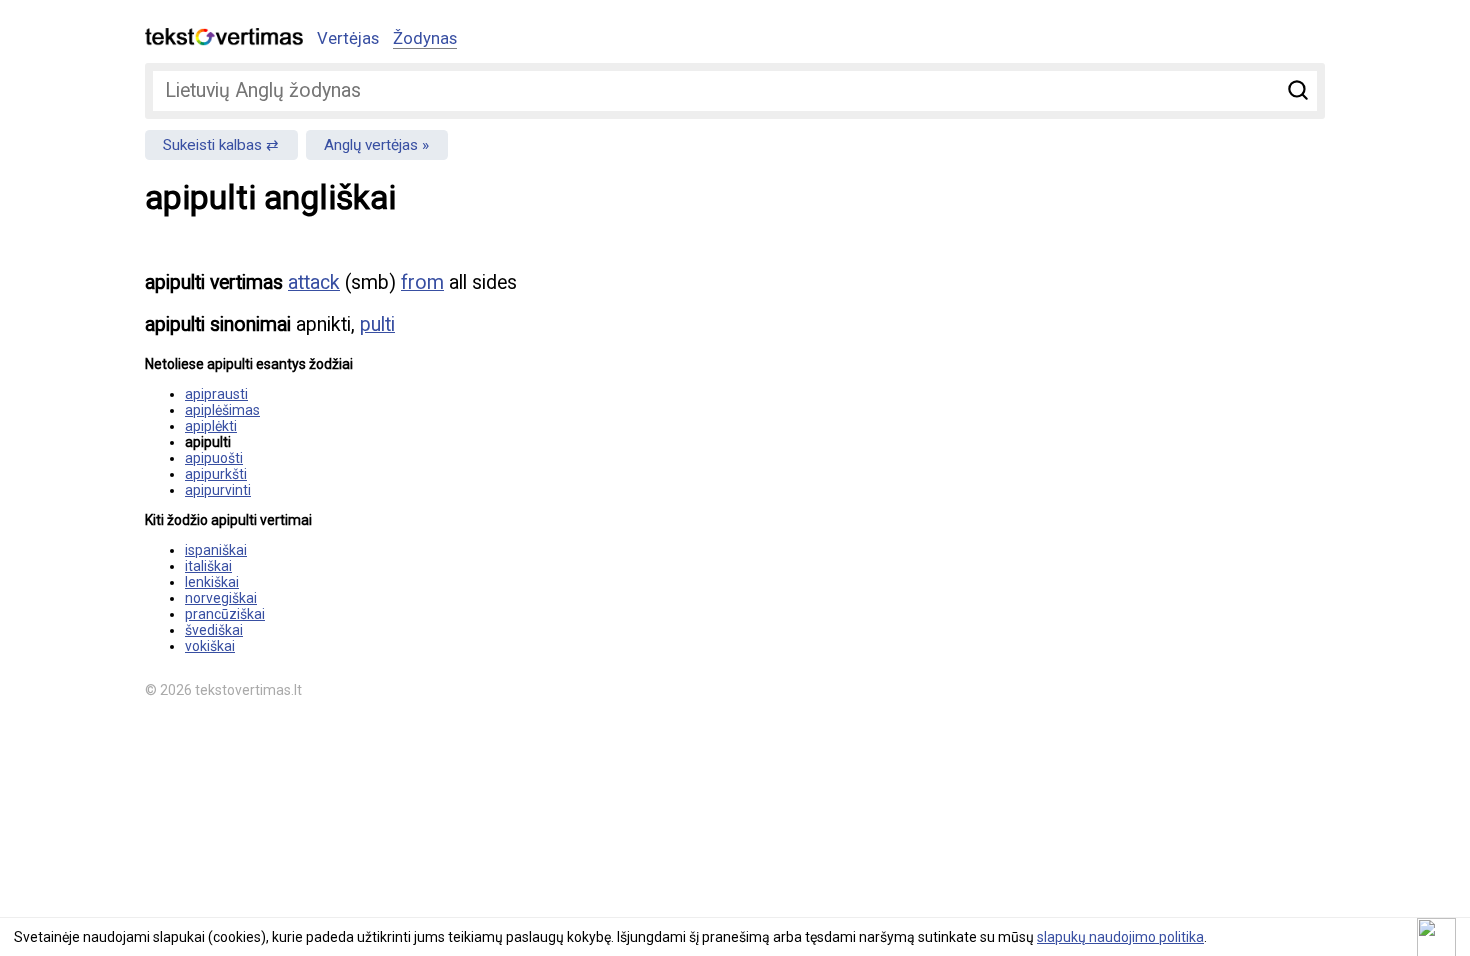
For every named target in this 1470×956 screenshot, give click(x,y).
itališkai (208, 566)
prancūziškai (225, 614)
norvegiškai (221, 598)
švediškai (214, 630)
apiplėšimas (222, 410)
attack (314, 282)
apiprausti (216, 394)
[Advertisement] (1115, 396)
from (422, 282)
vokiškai (210, 646)
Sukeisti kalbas (212, 145)
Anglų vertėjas (371, 145)
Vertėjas (348, 38)
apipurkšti (216, 474)
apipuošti (214, 458)
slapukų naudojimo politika (1120, 937)
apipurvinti (218, 490)
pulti (377, 324)
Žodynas (425, 38)
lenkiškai (212, 582)
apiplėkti (211, 426)
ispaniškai (216, 550)
